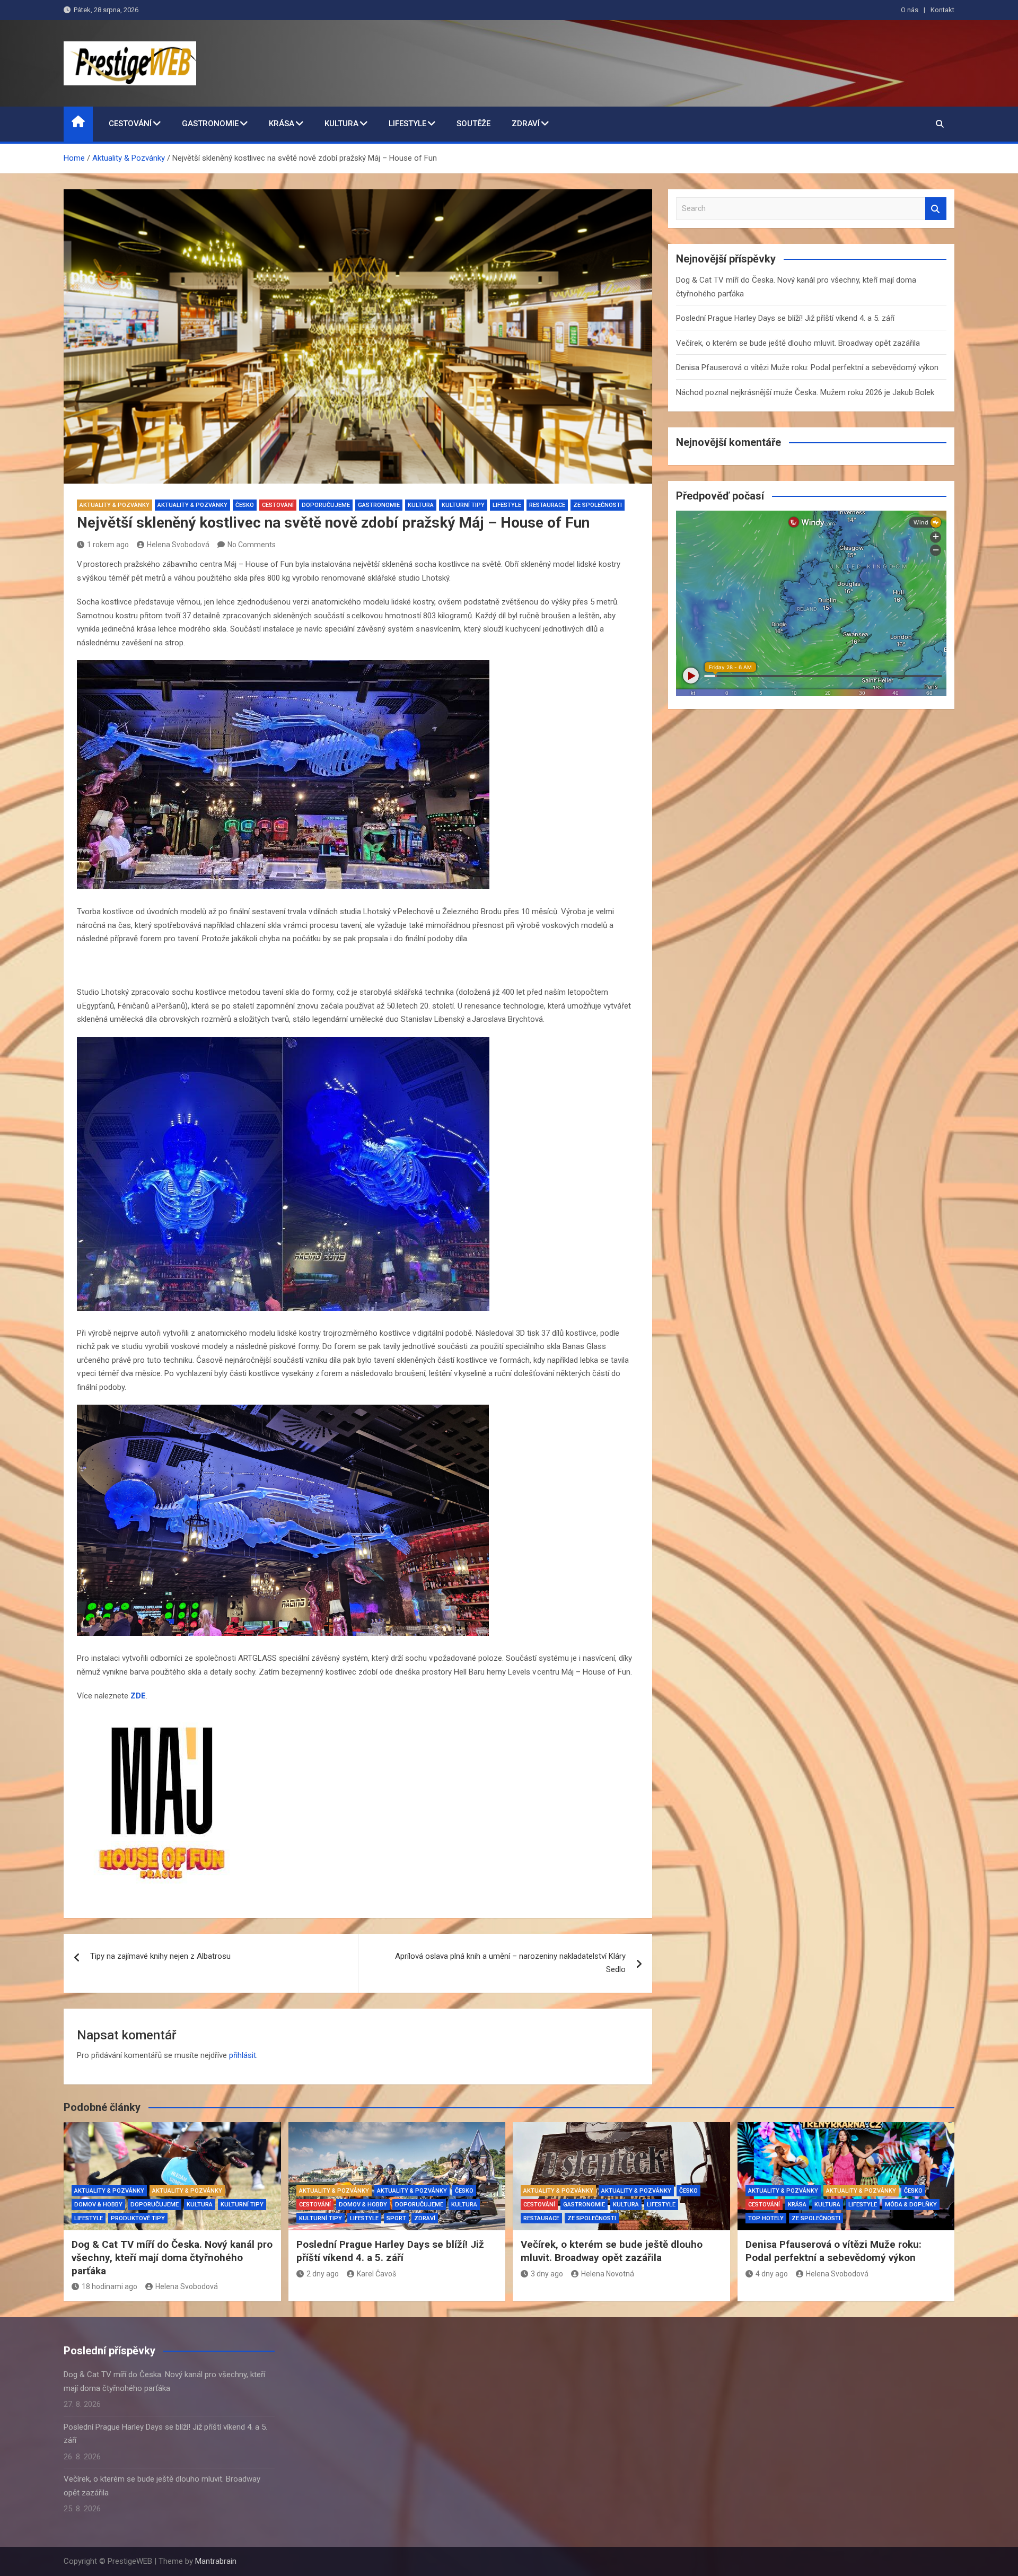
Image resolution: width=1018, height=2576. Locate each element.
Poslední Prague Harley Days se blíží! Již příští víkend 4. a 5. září (785, 318)
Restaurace (547, 505)
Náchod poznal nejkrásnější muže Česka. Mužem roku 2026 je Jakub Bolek (805, 392)
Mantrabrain (216, 2561)
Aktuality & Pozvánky (115, 505)
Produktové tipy (138, 2218)
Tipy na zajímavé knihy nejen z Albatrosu (160, 1956)
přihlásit (243, 2055)
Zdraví (526, 124)
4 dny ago (772, 2274)
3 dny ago (547, 2274)
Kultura (341, 124)
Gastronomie (210, 124)
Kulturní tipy (463, 505)
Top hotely (766, 2218)
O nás (910, 10)
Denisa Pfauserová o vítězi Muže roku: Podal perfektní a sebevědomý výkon (807, 367)
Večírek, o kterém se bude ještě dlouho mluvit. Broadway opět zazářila (798, 343)
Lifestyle (407, 124)
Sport (396, 2218)
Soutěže (473, 124)
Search (936, 209)
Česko (245, 505)
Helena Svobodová (178, 545)
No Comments (252, 545)
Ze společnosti (598, 505)
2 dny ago (323, 2274)
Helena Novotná (608, 2274)
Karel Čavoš (376, 2274)
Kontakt (942, 10)
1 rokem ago (108, 545)
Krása (282, 124)
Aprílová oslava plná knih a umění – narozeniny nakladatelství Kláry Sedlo (510, 1963)
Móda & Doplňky (911, 2205)
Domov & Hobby (98, 2205)
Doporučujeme (326, 505)
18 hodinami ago (109, 2286)
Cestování (130, 124)
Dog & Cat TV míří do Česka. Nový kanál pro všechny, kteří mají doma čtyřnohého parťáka (172, 2257)
